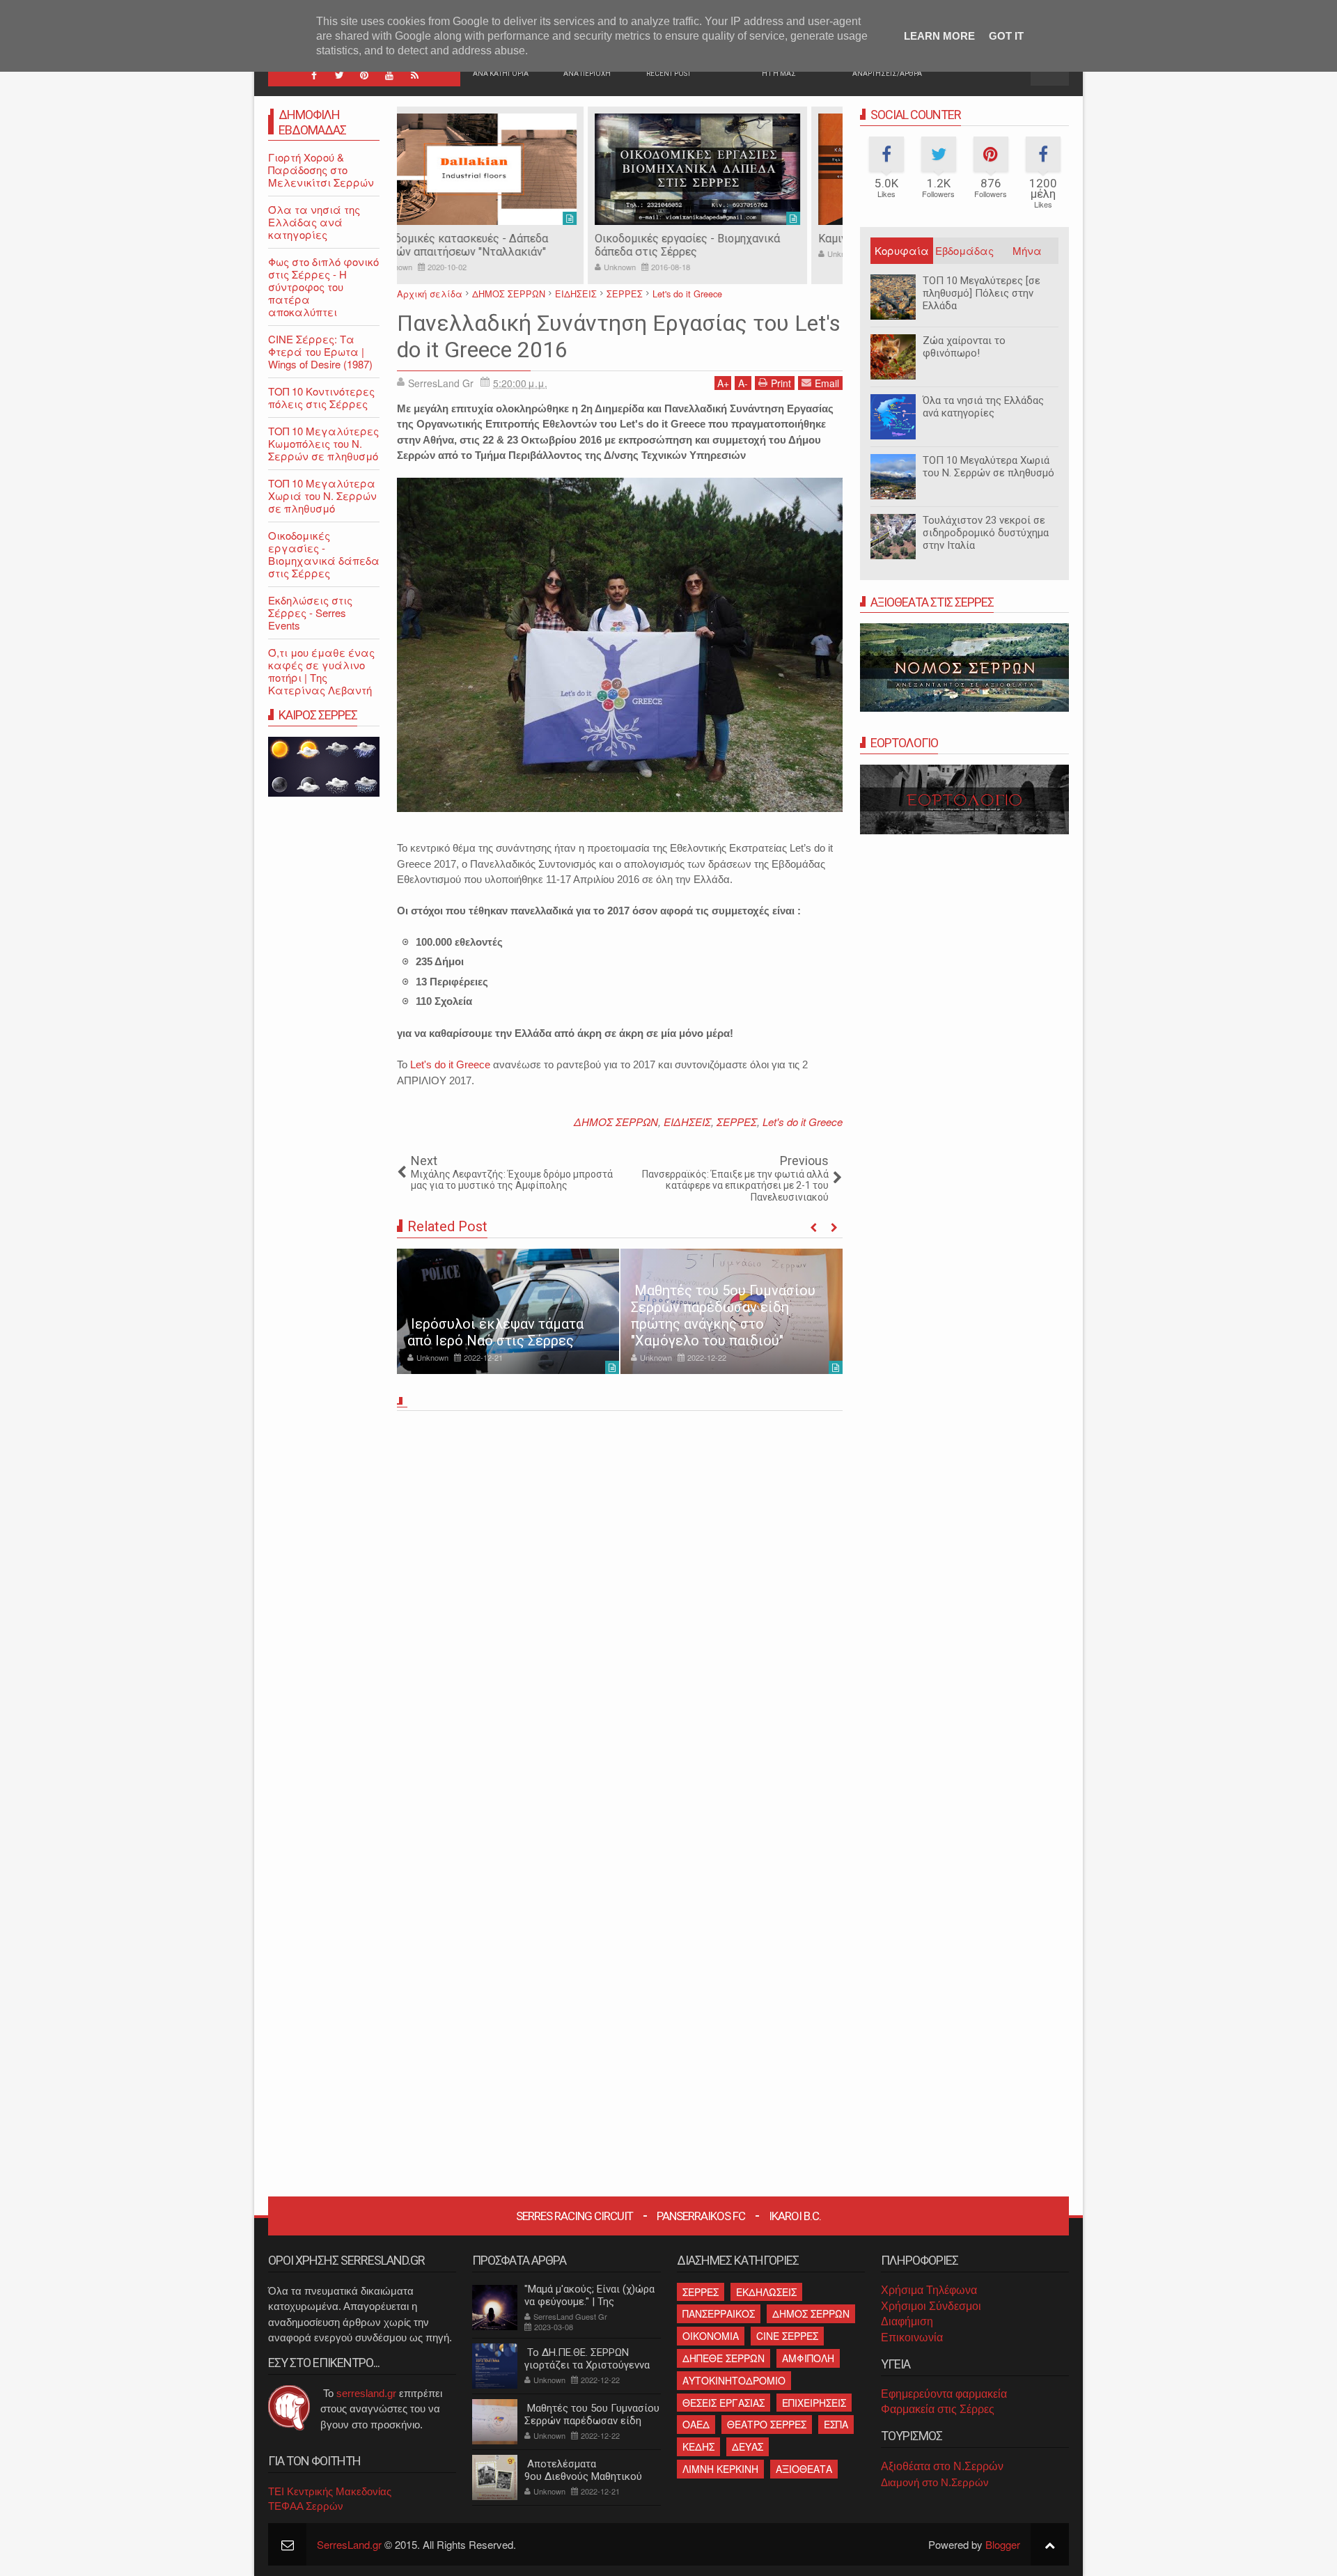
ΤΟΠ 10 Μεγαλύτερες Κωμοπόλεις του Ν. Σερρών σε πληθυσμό (323, 443)
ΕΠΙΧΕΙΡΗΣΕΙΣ (814, 2403)
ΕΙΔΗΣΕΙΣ (687, 1122)
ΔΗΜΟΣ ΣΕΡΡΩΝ (616, 1122)
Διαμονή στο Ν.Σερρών (935, 2482)
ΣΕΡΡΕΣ (737, 1122)
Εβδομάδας (964, 250)
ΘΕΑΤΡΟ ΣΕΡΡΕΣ (767, 2424)
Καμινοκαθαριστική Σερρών (699, 239)
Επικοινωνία (912, 2337)
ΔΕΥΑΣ (748, 2446)
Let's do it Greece (450, 1064)
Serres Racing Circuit (574, 2216)
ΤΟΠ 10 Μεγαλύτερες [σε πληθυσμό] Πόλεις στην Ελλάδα (982, 293)
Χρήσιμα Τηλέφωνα (929, 2290)
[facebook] (314, 75)
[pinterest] (364, 75)
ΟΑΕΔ (696, 2424)
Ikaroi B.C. (795, 2216)
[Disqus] (620, 1610)
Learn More (939, 36)
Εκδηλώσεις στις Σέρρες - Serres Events (310, 612)
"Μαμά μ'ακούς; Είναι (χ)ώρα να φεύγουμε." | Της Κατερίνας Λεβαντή (589, 2302)
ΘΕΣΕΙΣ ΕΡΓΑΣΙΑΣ (724, 2403)
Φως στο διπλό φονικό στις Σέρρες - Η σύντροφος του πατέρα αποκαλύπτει (323, 287)
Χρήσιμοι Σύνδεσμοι (931, 2306)
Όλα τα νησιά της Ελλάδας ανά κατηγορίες (983, 407)
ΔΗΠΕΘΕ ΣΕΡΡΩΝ (724, 2358)
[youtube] (389, 75)
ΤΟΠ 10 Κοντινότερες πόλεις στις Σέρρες (321, 397)
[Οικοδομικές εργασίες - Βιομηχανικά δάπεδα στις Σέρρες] (508, 169)
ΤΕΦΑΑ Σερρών (306, 2506)
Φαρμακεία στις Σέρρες (938, 2409)
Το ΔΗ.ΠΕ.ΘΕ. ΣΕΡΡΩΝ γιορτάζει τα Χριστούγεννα (587, 2359)
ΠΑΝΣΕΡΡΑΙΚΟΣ (719, 2313)
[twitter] (339, 75)
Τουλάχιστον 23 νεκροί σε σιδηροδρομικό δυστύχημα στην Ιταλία (986, 533)
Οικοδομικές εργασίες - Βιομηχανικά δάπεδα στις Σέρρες (498, 245)
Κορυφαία (902, 250)
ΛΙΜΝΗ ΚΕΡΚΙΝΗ (720, 2469)
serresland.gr (366, 2393)
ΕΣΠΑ (836, 2424)
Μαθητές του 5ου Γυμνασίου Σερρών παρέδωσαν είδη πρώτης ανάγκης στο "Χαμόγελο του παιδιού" (723, 1316)
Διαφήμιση (907, 2321)
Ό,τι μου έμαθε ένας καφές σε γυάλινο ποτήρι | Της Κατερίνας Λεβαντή (321, 671)
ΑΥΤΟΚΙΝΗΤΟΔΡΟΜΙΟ (734, 2380)
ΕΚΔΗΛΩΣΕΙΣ (766, 2292)
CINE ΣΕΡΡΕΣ (787, 2336)
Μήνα (1027, 250)
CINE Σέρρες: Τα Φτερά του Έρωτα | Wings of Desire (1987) (320, 351)
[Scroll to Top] (1050, 2544)
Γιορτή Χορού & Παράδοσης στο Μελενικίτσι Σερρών (321, 170)
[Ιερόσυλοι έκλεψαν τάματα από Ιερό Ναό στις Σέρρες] (508, 1311)
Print (781, 383)
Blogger (1003, 2544)
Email (827, 383)
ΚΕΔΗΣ (698, 2446)
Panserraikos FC (701, 2216)
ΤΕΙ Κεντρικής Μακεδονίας (330, 2491)
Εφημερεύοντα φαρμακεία (944, 2394)
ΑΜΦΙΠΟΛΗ (808, 2358)
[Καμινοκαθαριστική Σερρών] (732, 169)
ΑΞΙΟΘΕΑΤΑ (804, 2469)
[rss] (414, 75)
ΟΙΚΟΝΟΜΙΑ (711, 2336)
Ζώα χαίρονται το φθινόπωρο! (964, 347)
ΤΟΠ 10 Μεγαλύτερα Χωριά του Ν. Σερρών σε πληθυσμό (988, 467)
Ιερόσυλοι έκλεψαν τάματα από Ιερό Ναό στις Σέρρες (495, 1332)
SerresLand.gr (349, 2544)
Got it (1006, 36)
